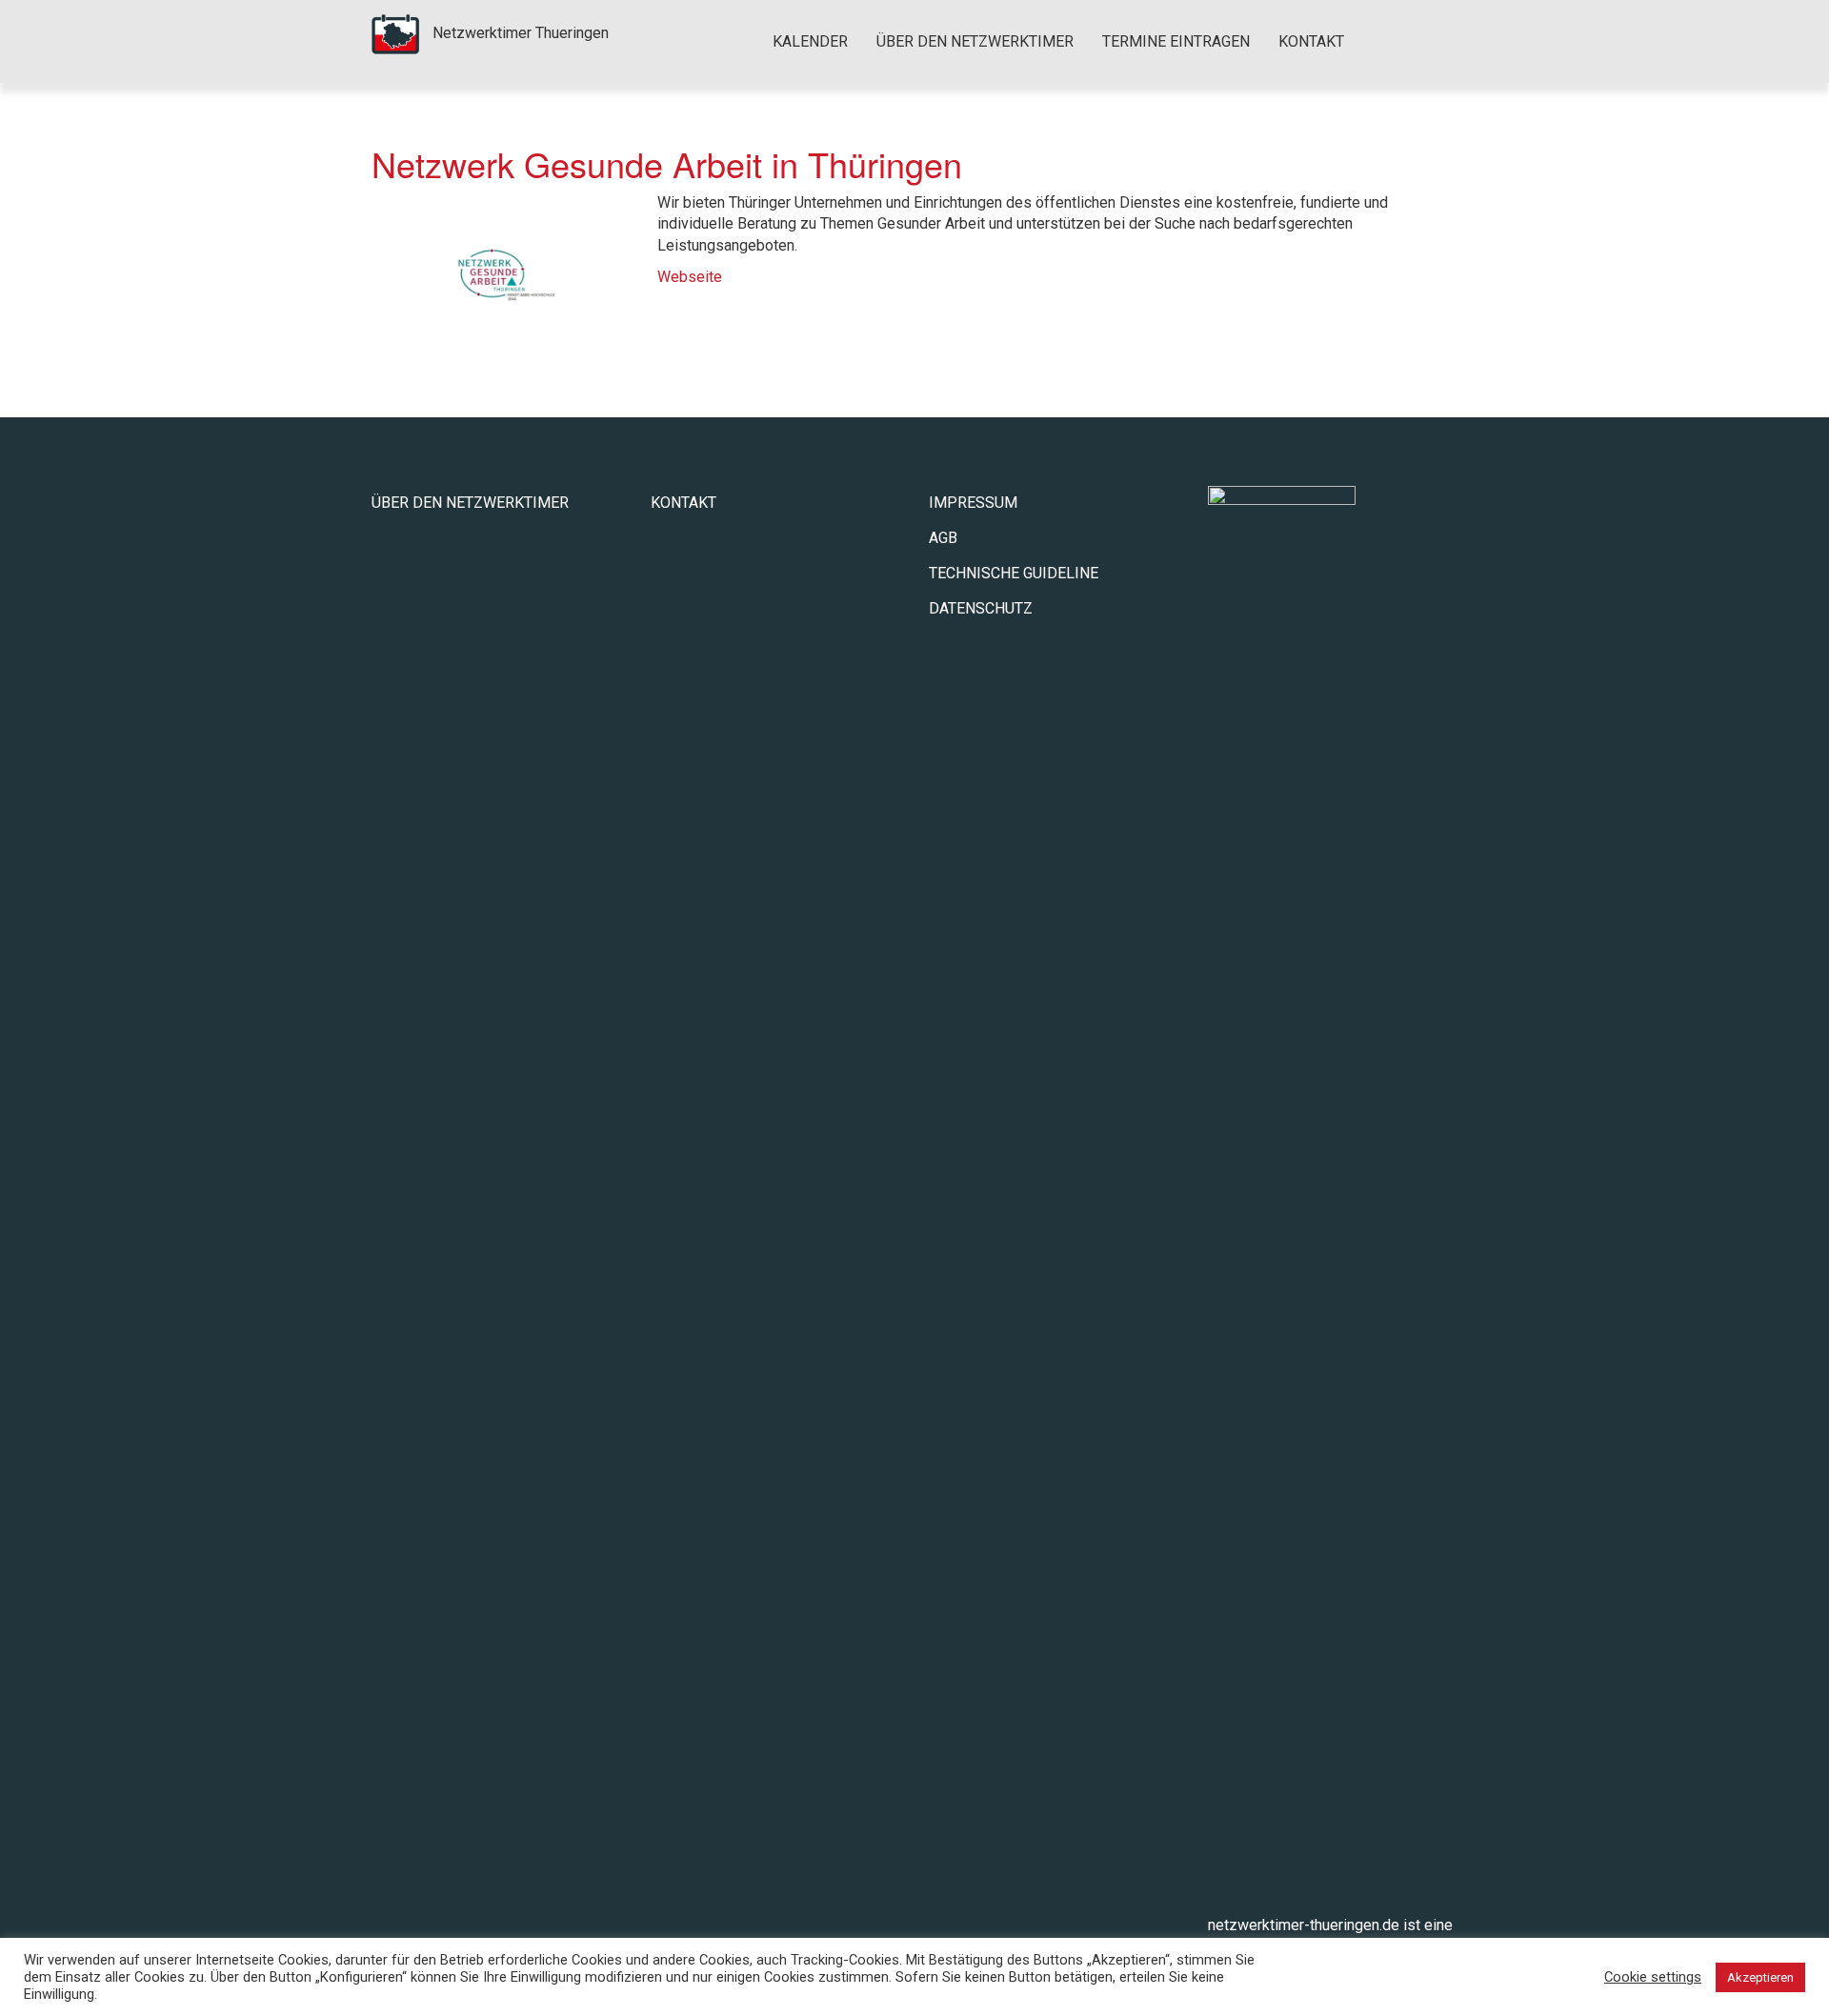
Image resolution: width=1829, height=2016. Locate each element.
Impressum (973, 503)
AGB (943, 538)
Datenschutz (981, 608)
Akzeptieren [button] (1760, 1977)
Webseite (690, 277)
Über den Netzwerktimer (975, 41)
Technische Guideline (1014, 573)
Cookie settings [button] (1653, 1977)
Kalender (810, 41)
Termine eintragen (1176, 41)
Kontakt (1311, 41)
